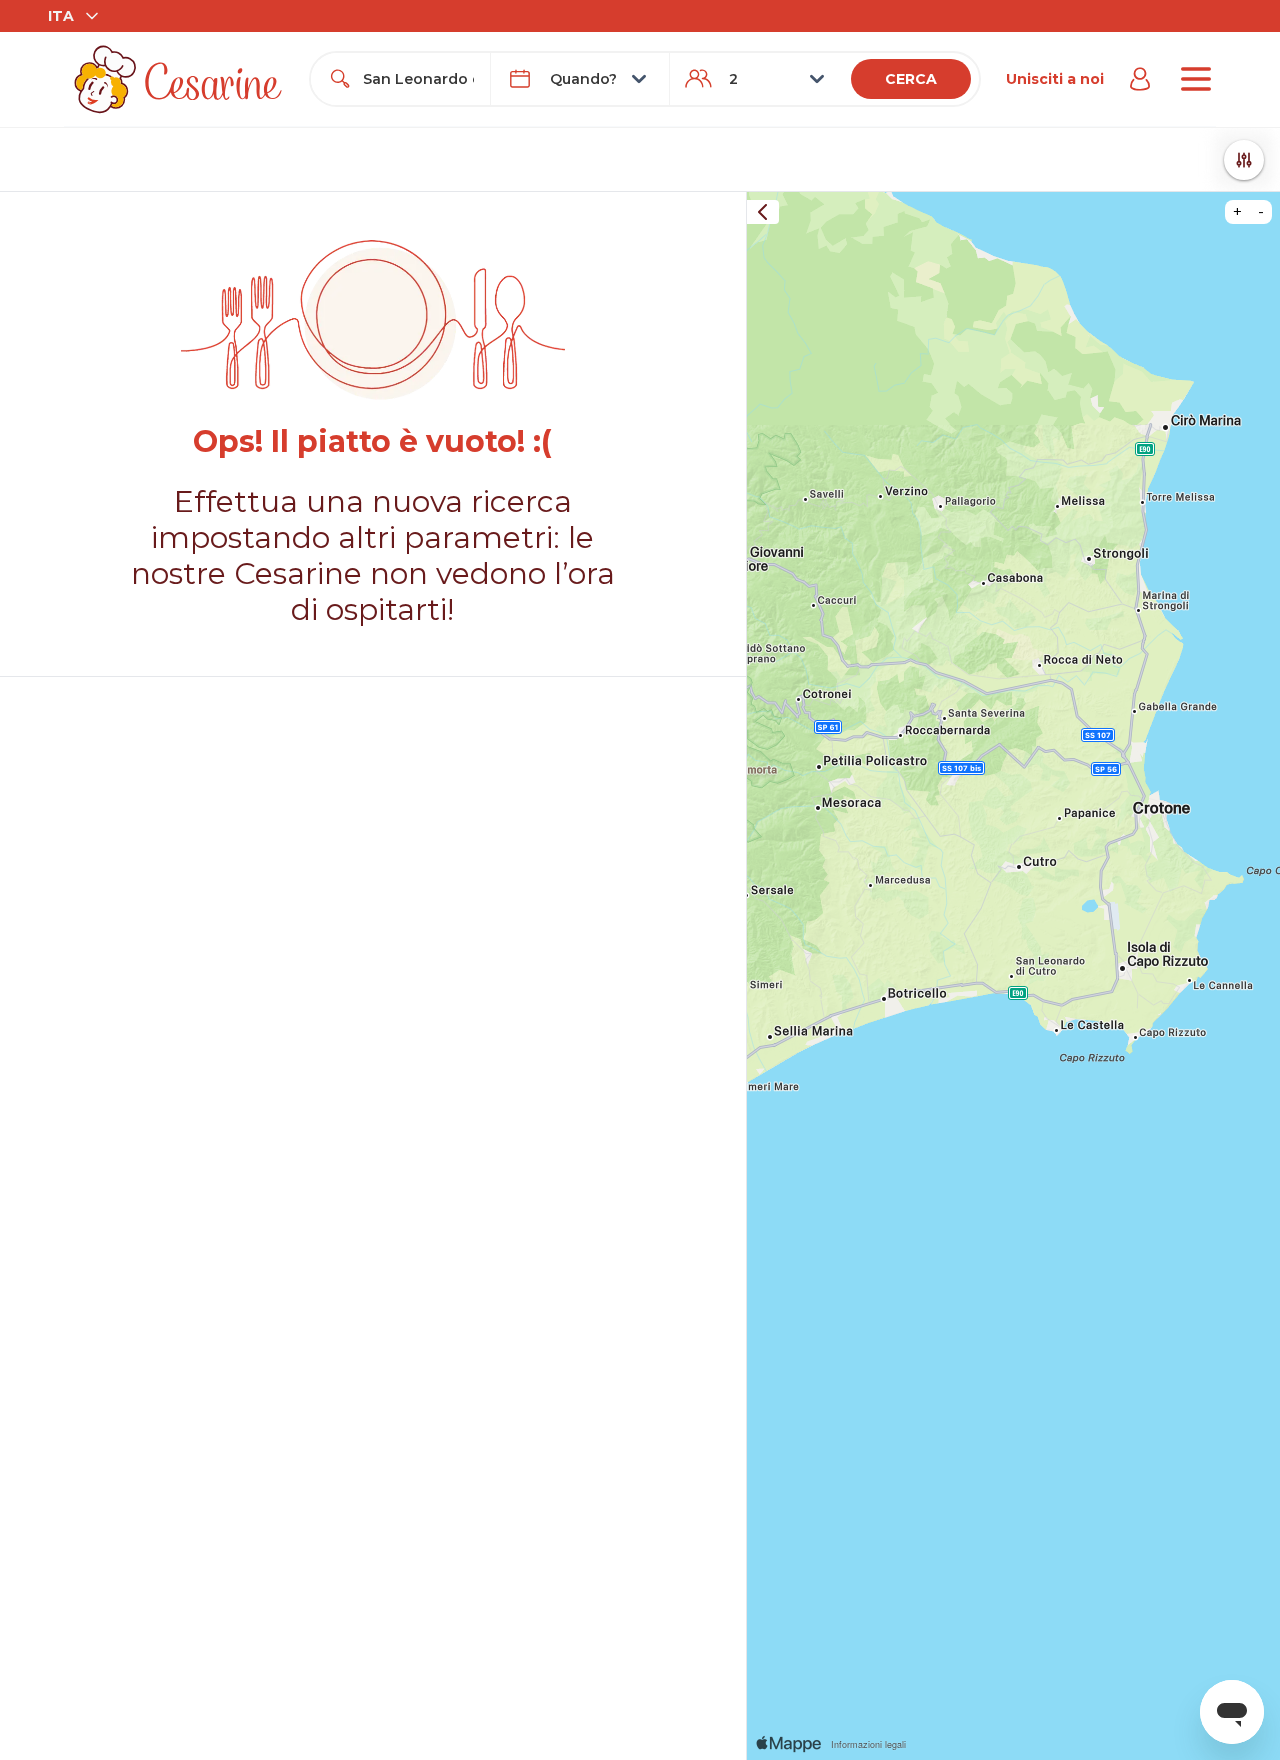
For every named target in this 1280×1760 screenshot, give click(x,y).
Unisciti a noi (1055, 79)
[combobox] (418, 79)
